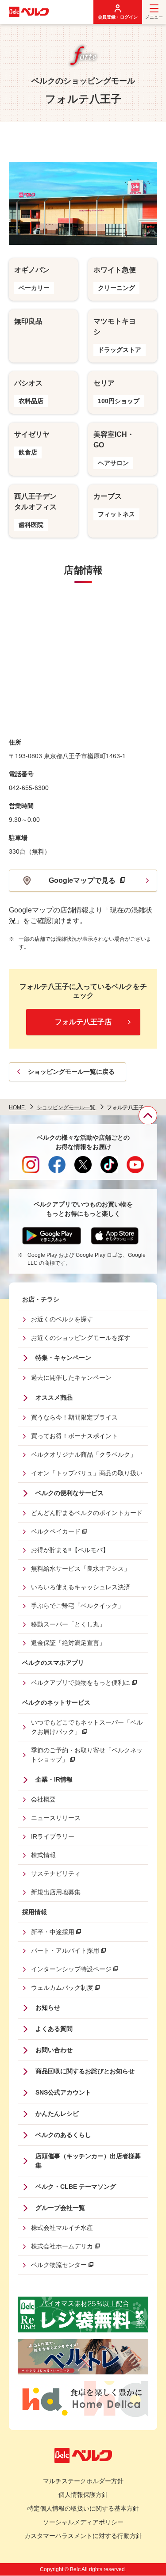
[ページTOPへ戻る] (148, 1115)
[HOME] (29, 12)
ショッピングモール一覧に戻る (71, 1072)
